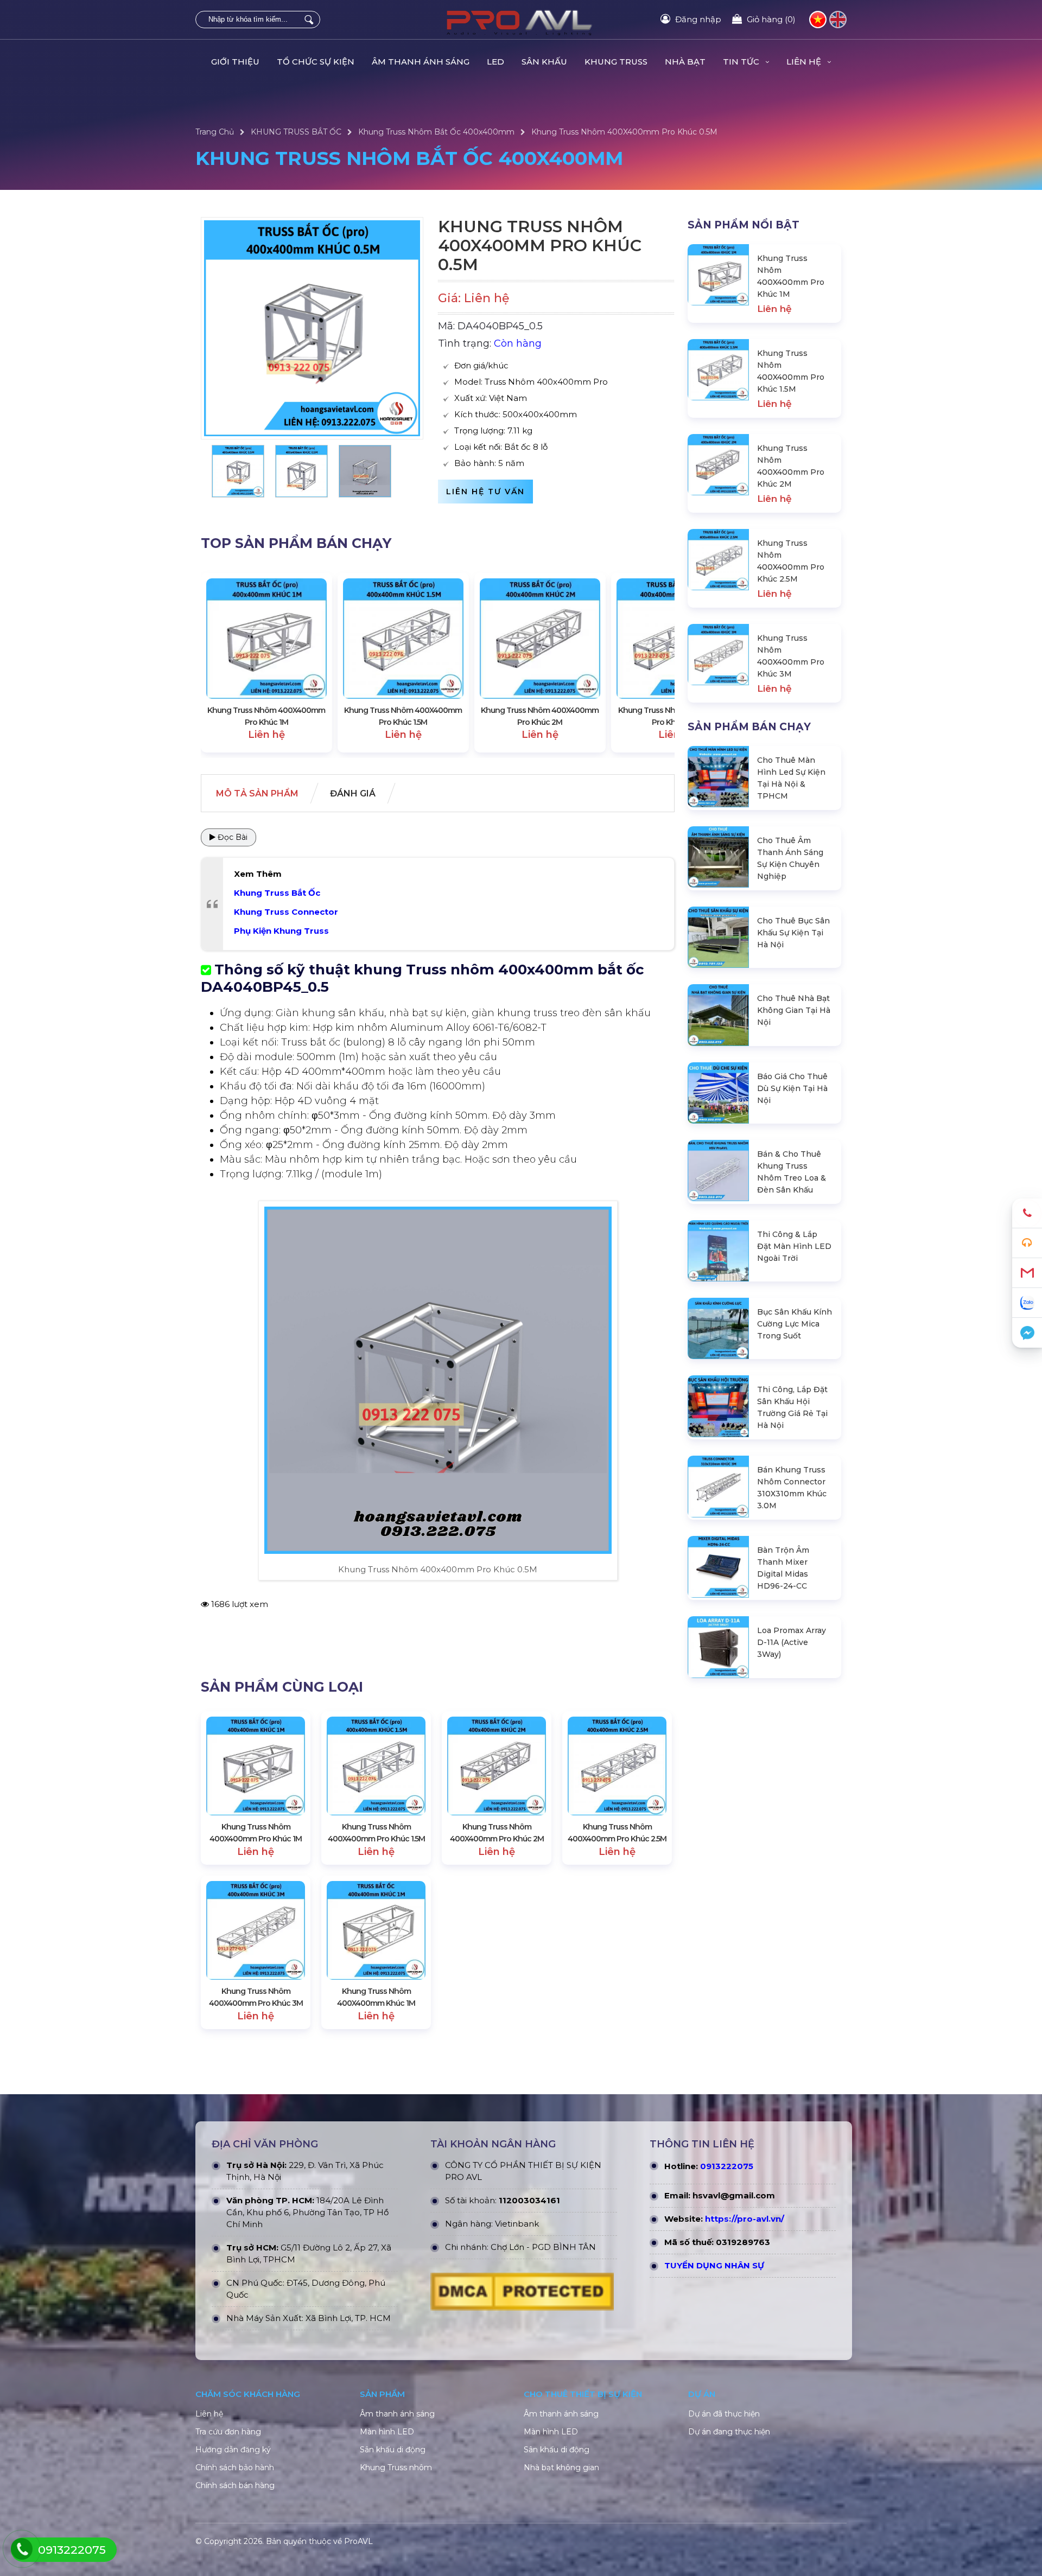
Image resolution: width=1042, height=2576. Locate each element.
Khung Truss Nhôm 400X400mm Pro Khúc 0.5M (624, 132)
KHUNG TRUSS (616, 62)
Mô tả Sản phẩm (257, 793)
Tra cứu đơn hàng (228, 2432)
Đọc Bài (231, 837)
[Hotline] (1027, 1213)
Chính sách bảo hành (235, 2467)
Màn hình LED (387, 2432)
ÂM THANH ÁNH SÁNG (421, 62)
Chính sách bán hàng (235, 2485)
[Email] (1027, 1273)
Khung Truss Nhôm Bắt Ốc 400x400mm (436, 132)
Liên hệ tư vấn (485, 492)
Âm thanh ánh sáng (397, 2414)
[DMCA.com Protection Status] (522, 2294)
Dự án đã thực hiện (724, 2414)
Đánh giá (353, 793)
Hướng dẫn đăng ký (233, 2450)
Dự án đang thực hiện (729, 2432)
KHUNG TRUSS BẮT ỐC (296, 132)
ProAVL (358, 2541)
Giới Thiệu (235, 62)
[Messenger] (1027, 1333)
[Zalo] (1027, 1303)
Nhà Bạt (685, 62)
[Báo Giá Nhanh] (1027, 1243)
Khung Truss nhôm (396, 2467)
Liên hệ (209, 2414)
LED (495, 62)
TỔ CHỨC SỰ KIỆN (316, 62)
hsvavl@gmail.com (734, 2195)
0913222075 (727, 2166)
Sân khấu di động (393, 2450)
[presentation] (220, 663)
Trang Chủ (215, 132)
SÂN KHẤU (544, 62)
